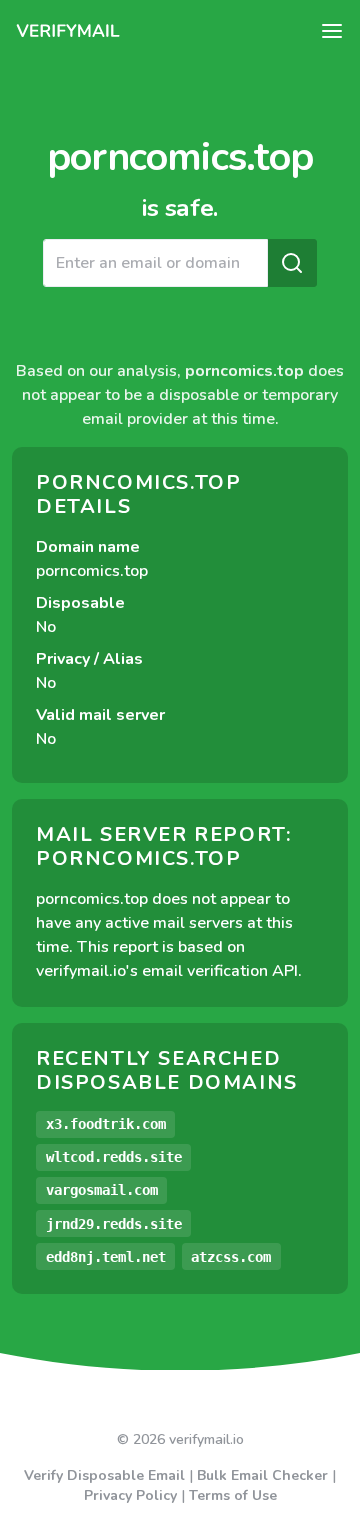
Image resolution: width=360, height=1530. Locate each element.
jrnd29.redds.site (114, 1224)
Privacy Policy (130, 1495)
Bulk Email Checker (262, 1475)
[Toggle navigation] (332, 31)
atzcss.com (231, 1257)
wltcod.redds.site (114, 1157)
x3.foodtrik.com (106, 1124)
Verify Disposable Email (104, 1475)
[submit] (292, 263)
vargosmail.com (102, 1190)
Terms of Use (233, 1495)
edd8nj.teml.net (106, 1257)
